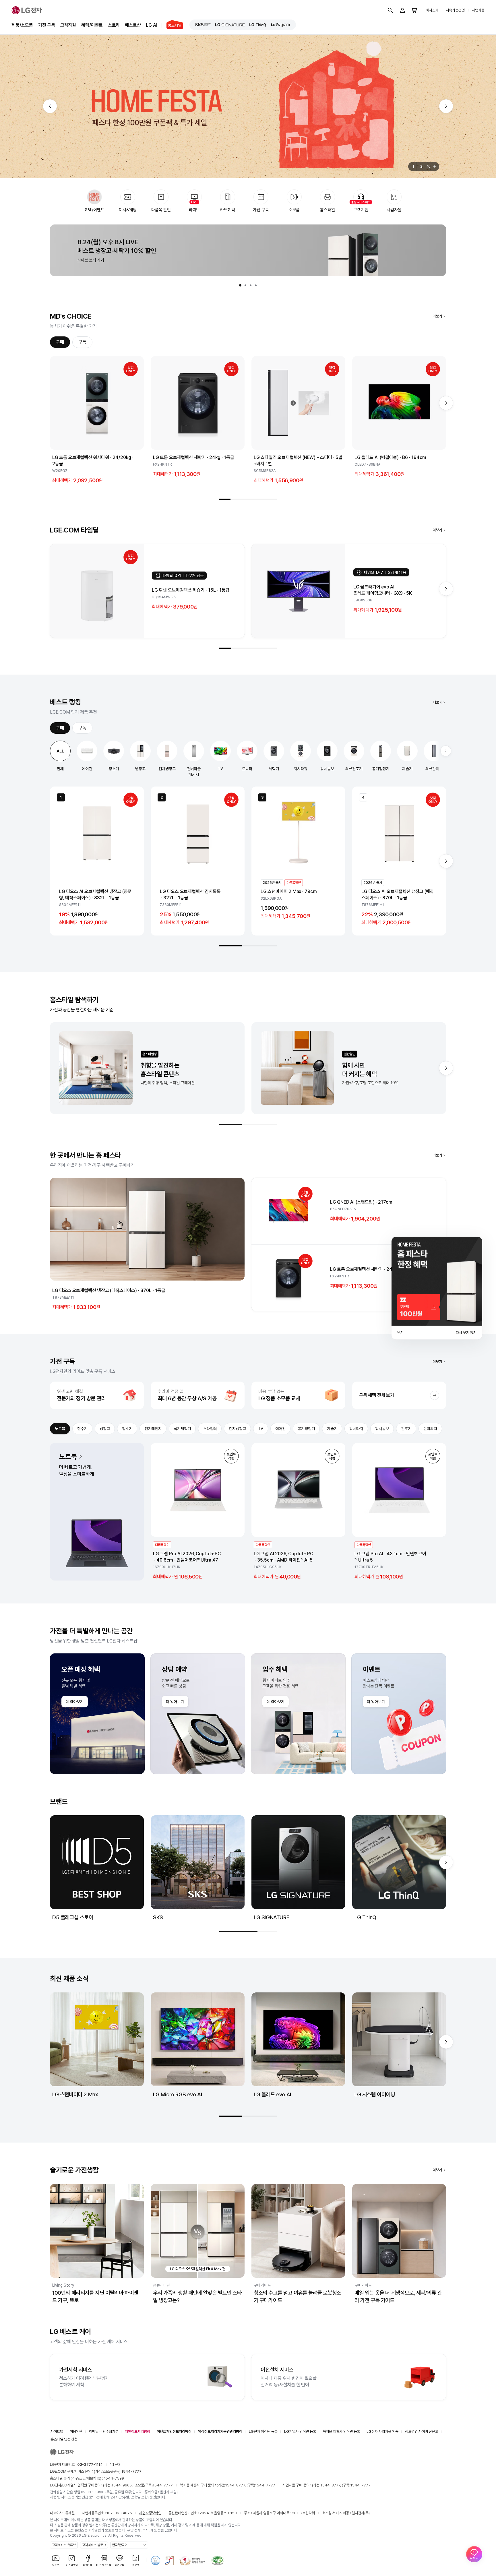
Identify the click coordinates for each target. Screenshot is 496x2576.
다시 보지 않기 (466, 1333)
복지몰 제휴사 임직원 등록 (341, 2431)
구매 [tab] (60, 342)
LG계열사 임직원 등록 (300, 2431)
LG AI (151, 25)
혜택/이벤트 (92, 25)
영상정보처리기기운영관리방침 (220, 2431)
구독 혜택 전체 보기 (377, 1395)
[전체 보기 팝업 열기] (435, 166)
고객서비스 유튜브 (64, 2545)
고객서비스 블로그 (94, 2545)
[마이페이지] (402, 10)
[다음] (446, 106)
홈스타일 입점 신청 (64, 2439)
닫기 (400, 1333)
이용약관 (76, 2431)
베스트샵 (133, 25)
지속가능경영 (455, 10)
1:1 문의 (116, 2464)
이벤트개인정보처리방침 (174, 2431)
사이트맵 (57, 2431)
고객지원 (68, 25)
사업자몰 (478, 10)
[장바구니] (414, 10)
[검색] (390, 10)
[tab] (240, 285)
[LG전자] (27, 10)
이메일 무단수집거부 (104, 2431)
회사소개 (432, 10)
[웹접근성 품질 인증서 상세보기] (218, 2560)
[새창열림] (203, 25)
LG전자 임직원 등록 (263, 2431)
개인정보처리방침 (137, 2431)
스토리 (114, 25)
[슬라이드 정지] (412, 166)
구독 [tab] (82, 342)
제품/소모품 (22, 25)
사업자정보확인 (150, 2513)
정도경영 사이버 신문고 (422, 2431)
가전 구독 (47, 25)
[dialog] (437, 1288)
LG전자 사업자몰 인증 (382, 2431)
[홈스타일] (172, 25)
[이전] (50, 106)
